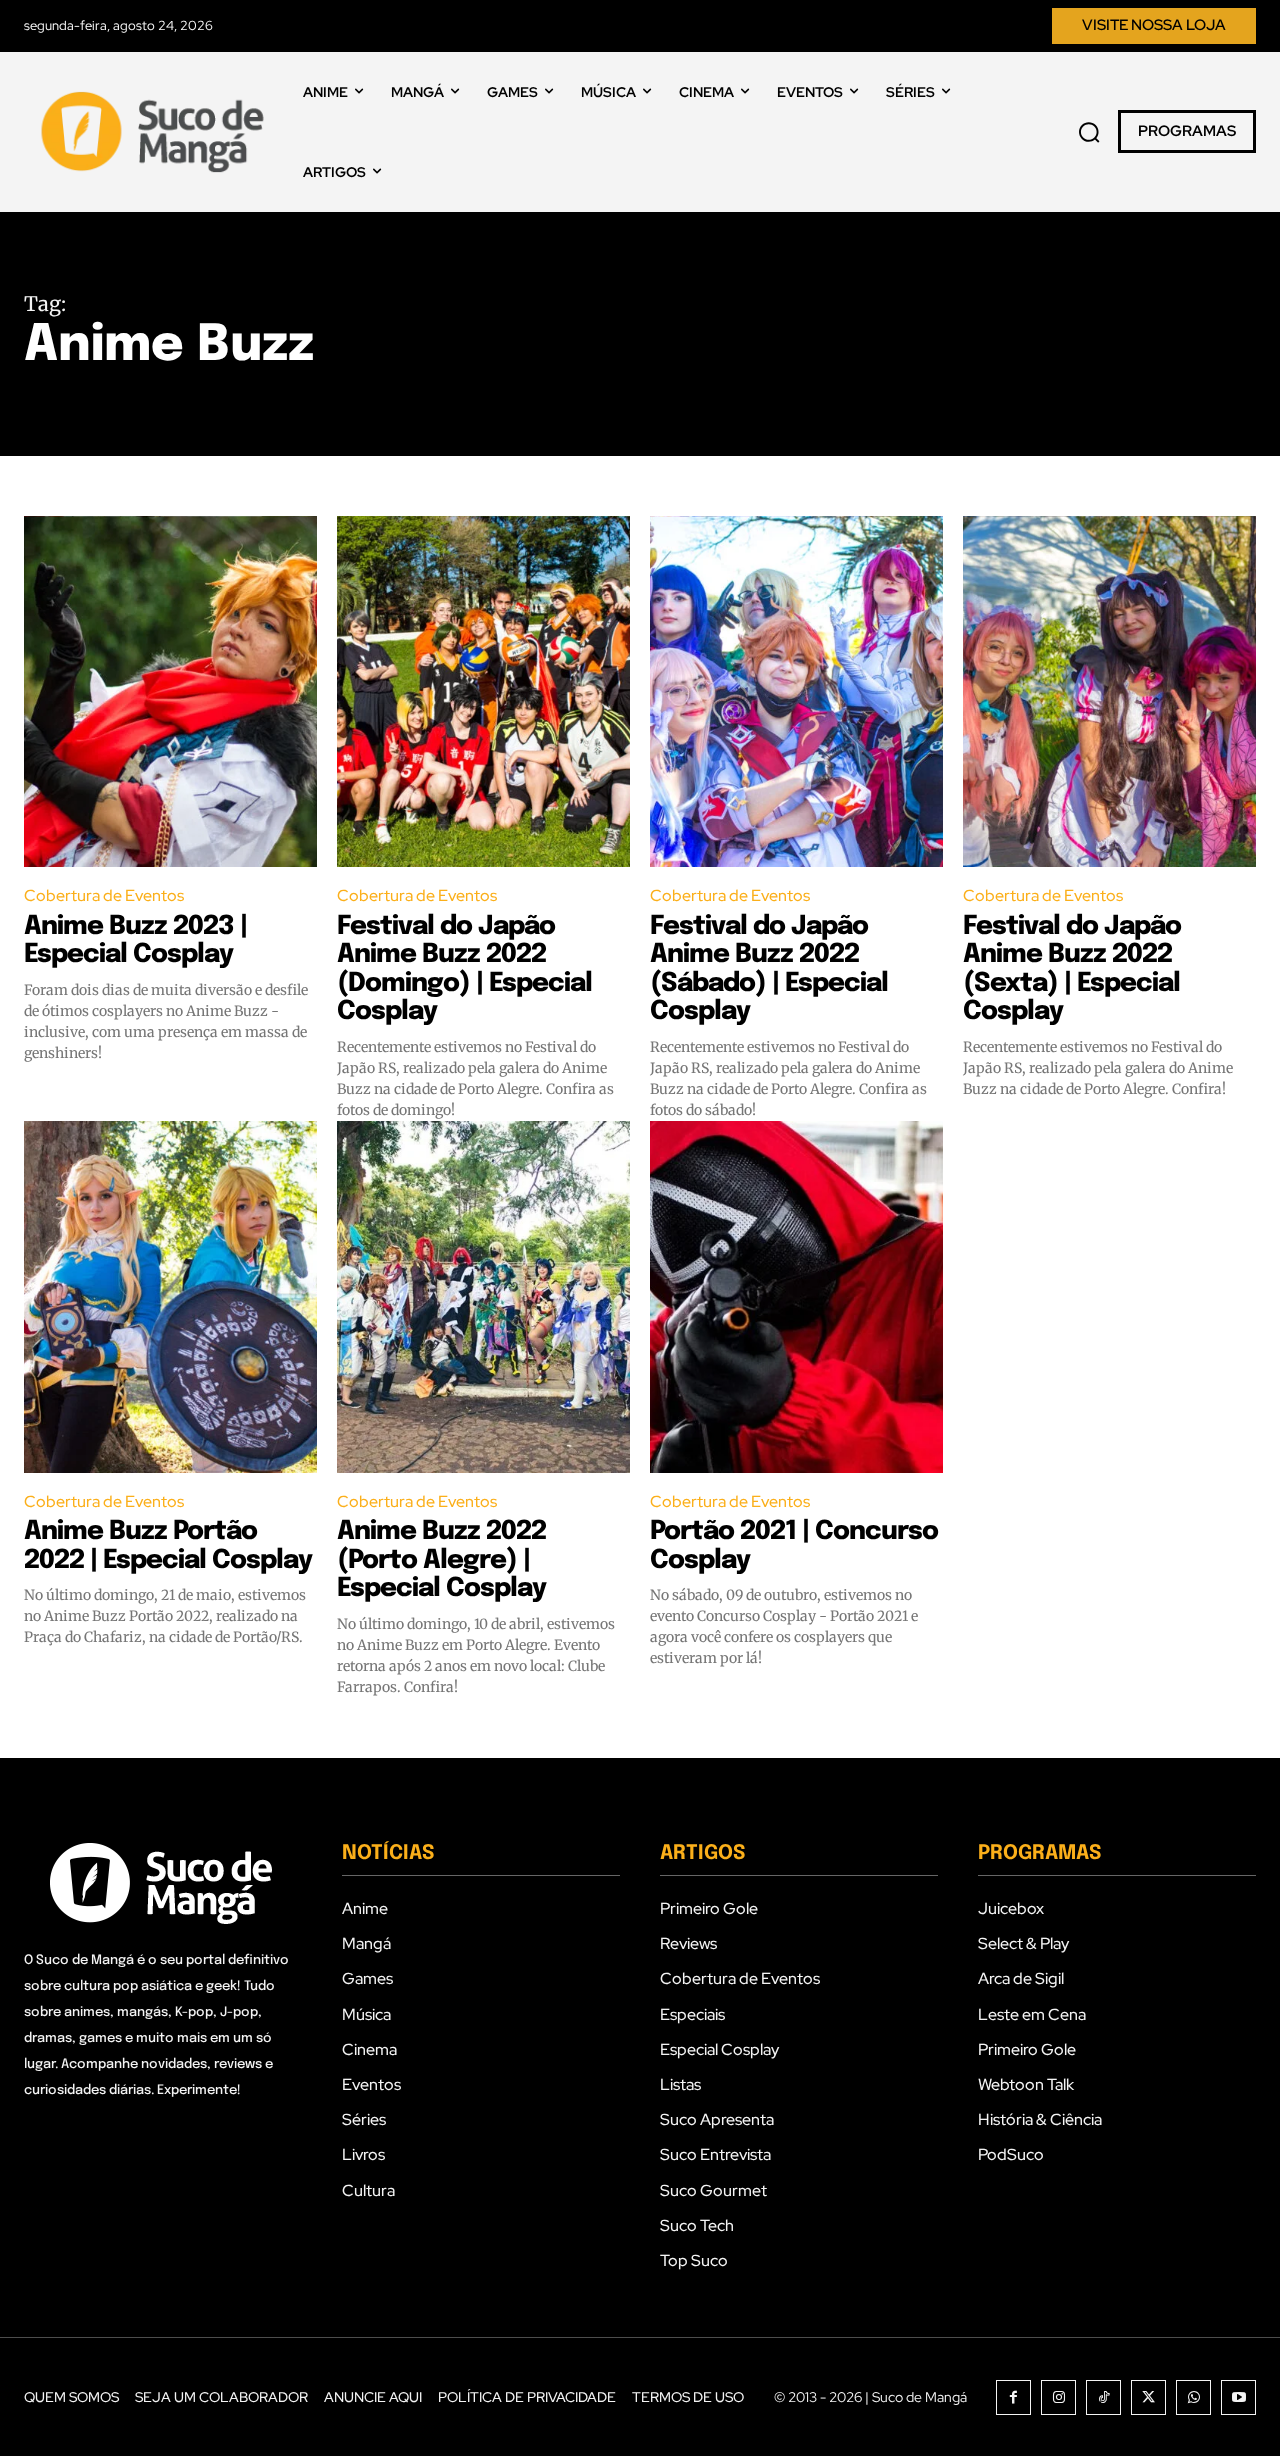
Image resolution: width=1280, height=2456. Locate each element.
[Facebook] (1013, 2397)
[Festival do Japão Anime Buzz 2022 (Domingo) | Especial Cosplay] (483, 692)
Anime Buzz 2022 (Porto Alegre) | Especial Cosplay (441, 1560)
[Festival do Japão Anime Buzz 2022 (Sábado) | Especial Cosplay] (796, 692)
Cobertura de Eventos (104, 895)
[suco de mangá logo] (156, 132)
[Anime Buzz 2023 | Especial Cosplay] (170, 692)
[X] (1148, 2397)
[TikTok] (1103, 2397)
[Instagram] (1058, 2397)
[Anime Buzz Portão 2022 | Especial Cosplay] (170, 1297)
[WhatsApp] (1193, 2397)
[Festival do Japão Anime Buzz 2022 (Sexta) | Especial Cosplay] (1109, 692)
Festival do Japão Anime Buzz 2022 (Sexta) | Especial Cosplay (1072, 969)
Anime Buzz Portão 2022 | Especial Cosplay (168, 1546)
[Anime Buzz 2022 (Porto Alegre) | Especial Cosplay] (483, 1297)
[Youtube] (1238, 2397)
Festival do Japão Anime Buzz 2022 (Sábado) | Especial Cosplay (769, 969)
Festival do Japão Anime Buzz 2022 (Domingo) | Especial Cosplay (464, 969)
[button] (1089, 132)
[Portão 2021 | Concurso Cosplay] (796, 1297)
